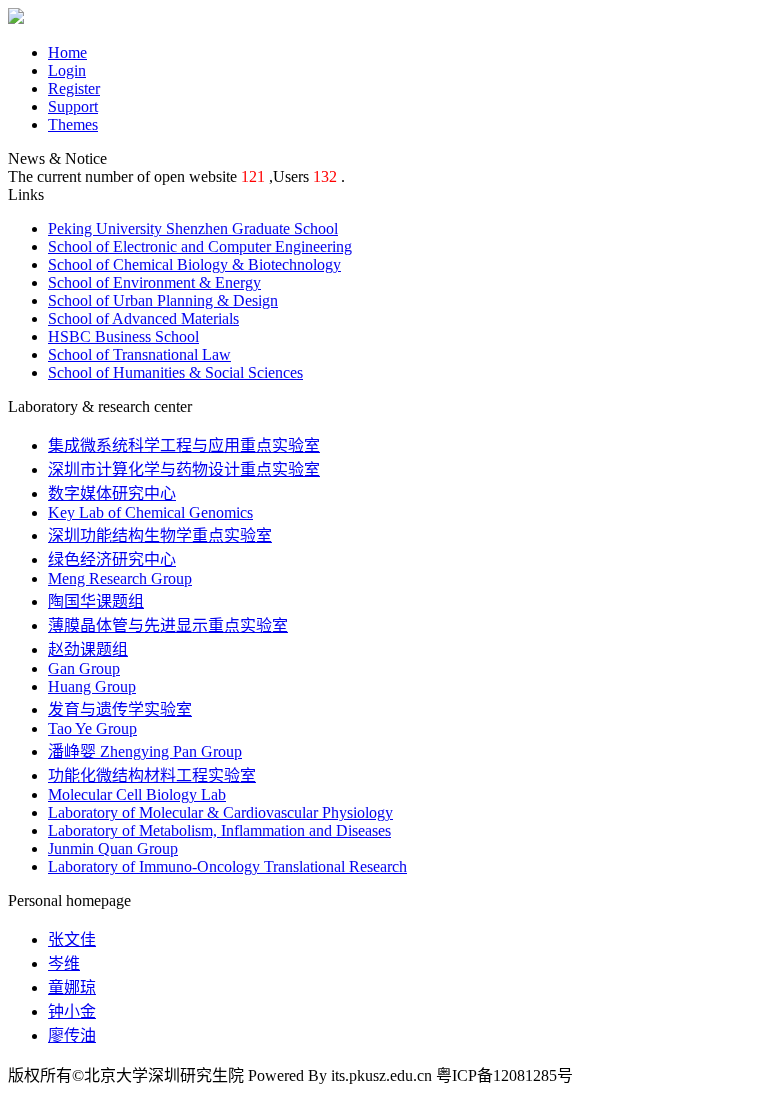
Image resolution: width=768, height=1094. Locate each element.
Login (67, 70)
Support (73, 106)
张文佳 (72, 939)
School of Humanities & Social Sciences (175, 372)
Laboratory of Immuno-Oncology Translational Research (227, 866)
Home (67, 52)
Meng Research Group (120, 578)
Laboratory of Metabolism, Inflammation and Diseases (219, 830)
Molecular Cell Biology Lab (137, 794)
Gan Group (84, 668)
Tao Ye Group (92, 728)
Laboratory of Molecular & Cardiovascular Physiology (220, 812)
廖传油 (72, 1035)
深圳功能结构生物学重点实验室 (160, 535)
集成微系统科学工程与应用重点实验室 (184, 445)
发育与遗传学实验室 (120, 709)
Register (74, 88)
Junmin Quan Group (113, 848)
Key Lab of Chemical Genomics (150, 512)
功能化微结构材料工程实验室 (152, 775)
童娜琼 (72, 987)
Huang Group (92, 686)
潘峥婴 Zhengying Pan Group (145, 751)
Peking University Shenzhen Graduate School (193, 228)
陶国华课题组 (96, 601)
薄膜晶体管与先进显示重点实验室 (168, 625)
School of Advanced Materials (143, 318)
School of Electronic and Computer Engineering (200, 246)
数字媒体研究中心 (112, 493)
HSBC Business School (123, 336)
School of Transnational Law (139, 354)
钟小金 (72, 1011)
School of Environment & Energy (154, 282)
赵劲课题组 (88, 649)
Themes (73, 124)
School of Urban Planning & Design (163, 300)
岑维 (64, 963)
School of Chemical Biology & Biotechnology (194, 264)
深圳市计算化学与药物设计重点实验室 (184, 469)
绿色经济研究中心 (112, 559)
